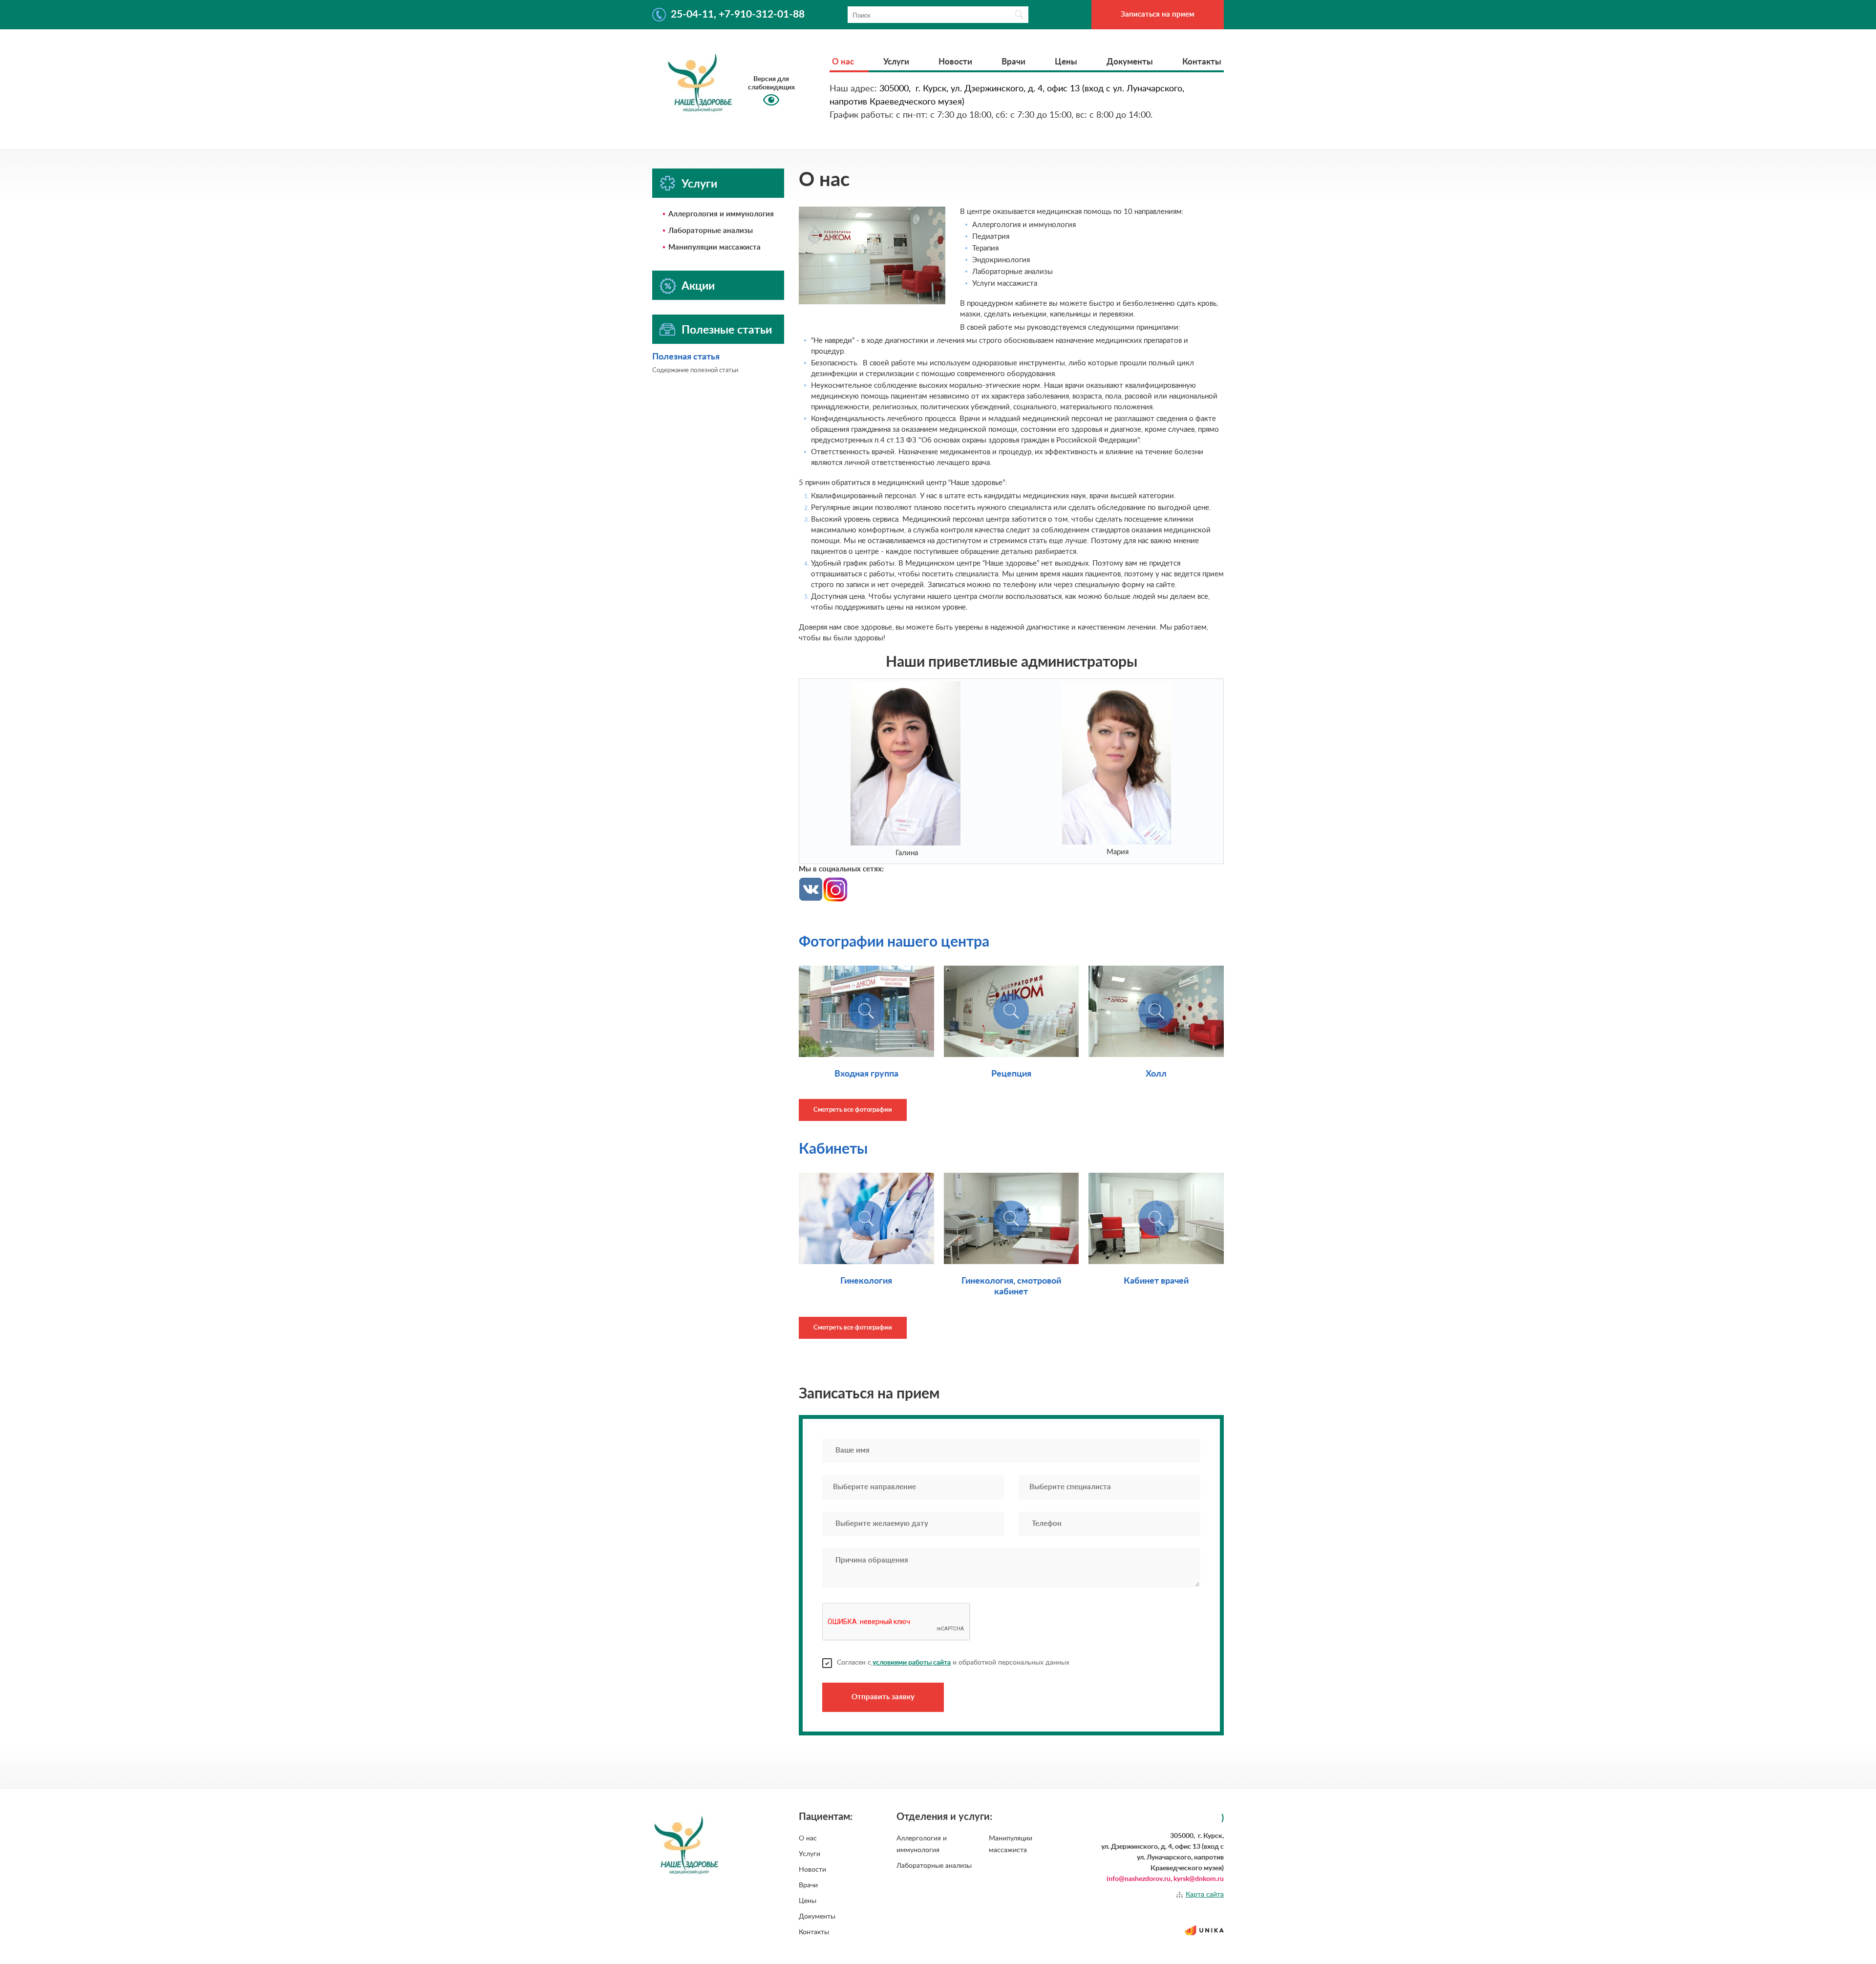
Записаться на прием (1158, 14)
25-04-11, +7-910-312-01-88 (738, 14)
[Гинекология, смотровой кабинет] (1012, 1218)
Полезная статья (686, 357)
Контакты (1202, 62)
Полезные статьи (727, 330)
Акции (698, 286)
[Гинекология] (866, 1218)
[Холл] (1156, 1011)
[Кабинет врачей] (1156, 1218)
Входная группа (866, 1074)
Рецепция (1011, 1074)
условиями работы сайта (911, 1663)
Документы (1130, 62)
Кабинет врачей (1156, 1281)
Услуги (896, 62)
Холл (1156, 1074)
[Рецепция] (1012, 1011)
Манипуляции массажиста (714, 247)
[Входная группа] (866, 1011)
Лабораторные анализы (711, 231)
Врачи (1013, 62)
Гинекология (866, 1281)
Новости (955, 62)
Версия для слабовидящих (771, 83)
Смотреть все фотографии (853, 1110)
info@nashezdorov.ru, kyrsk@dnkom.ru (1165, 1879)
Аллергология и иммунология (721, 214)
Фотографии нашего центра (894, 942)
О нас (843, 62)
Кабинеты (833, 1149)
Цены (1066, 62)
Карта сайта (1205, 1895)
